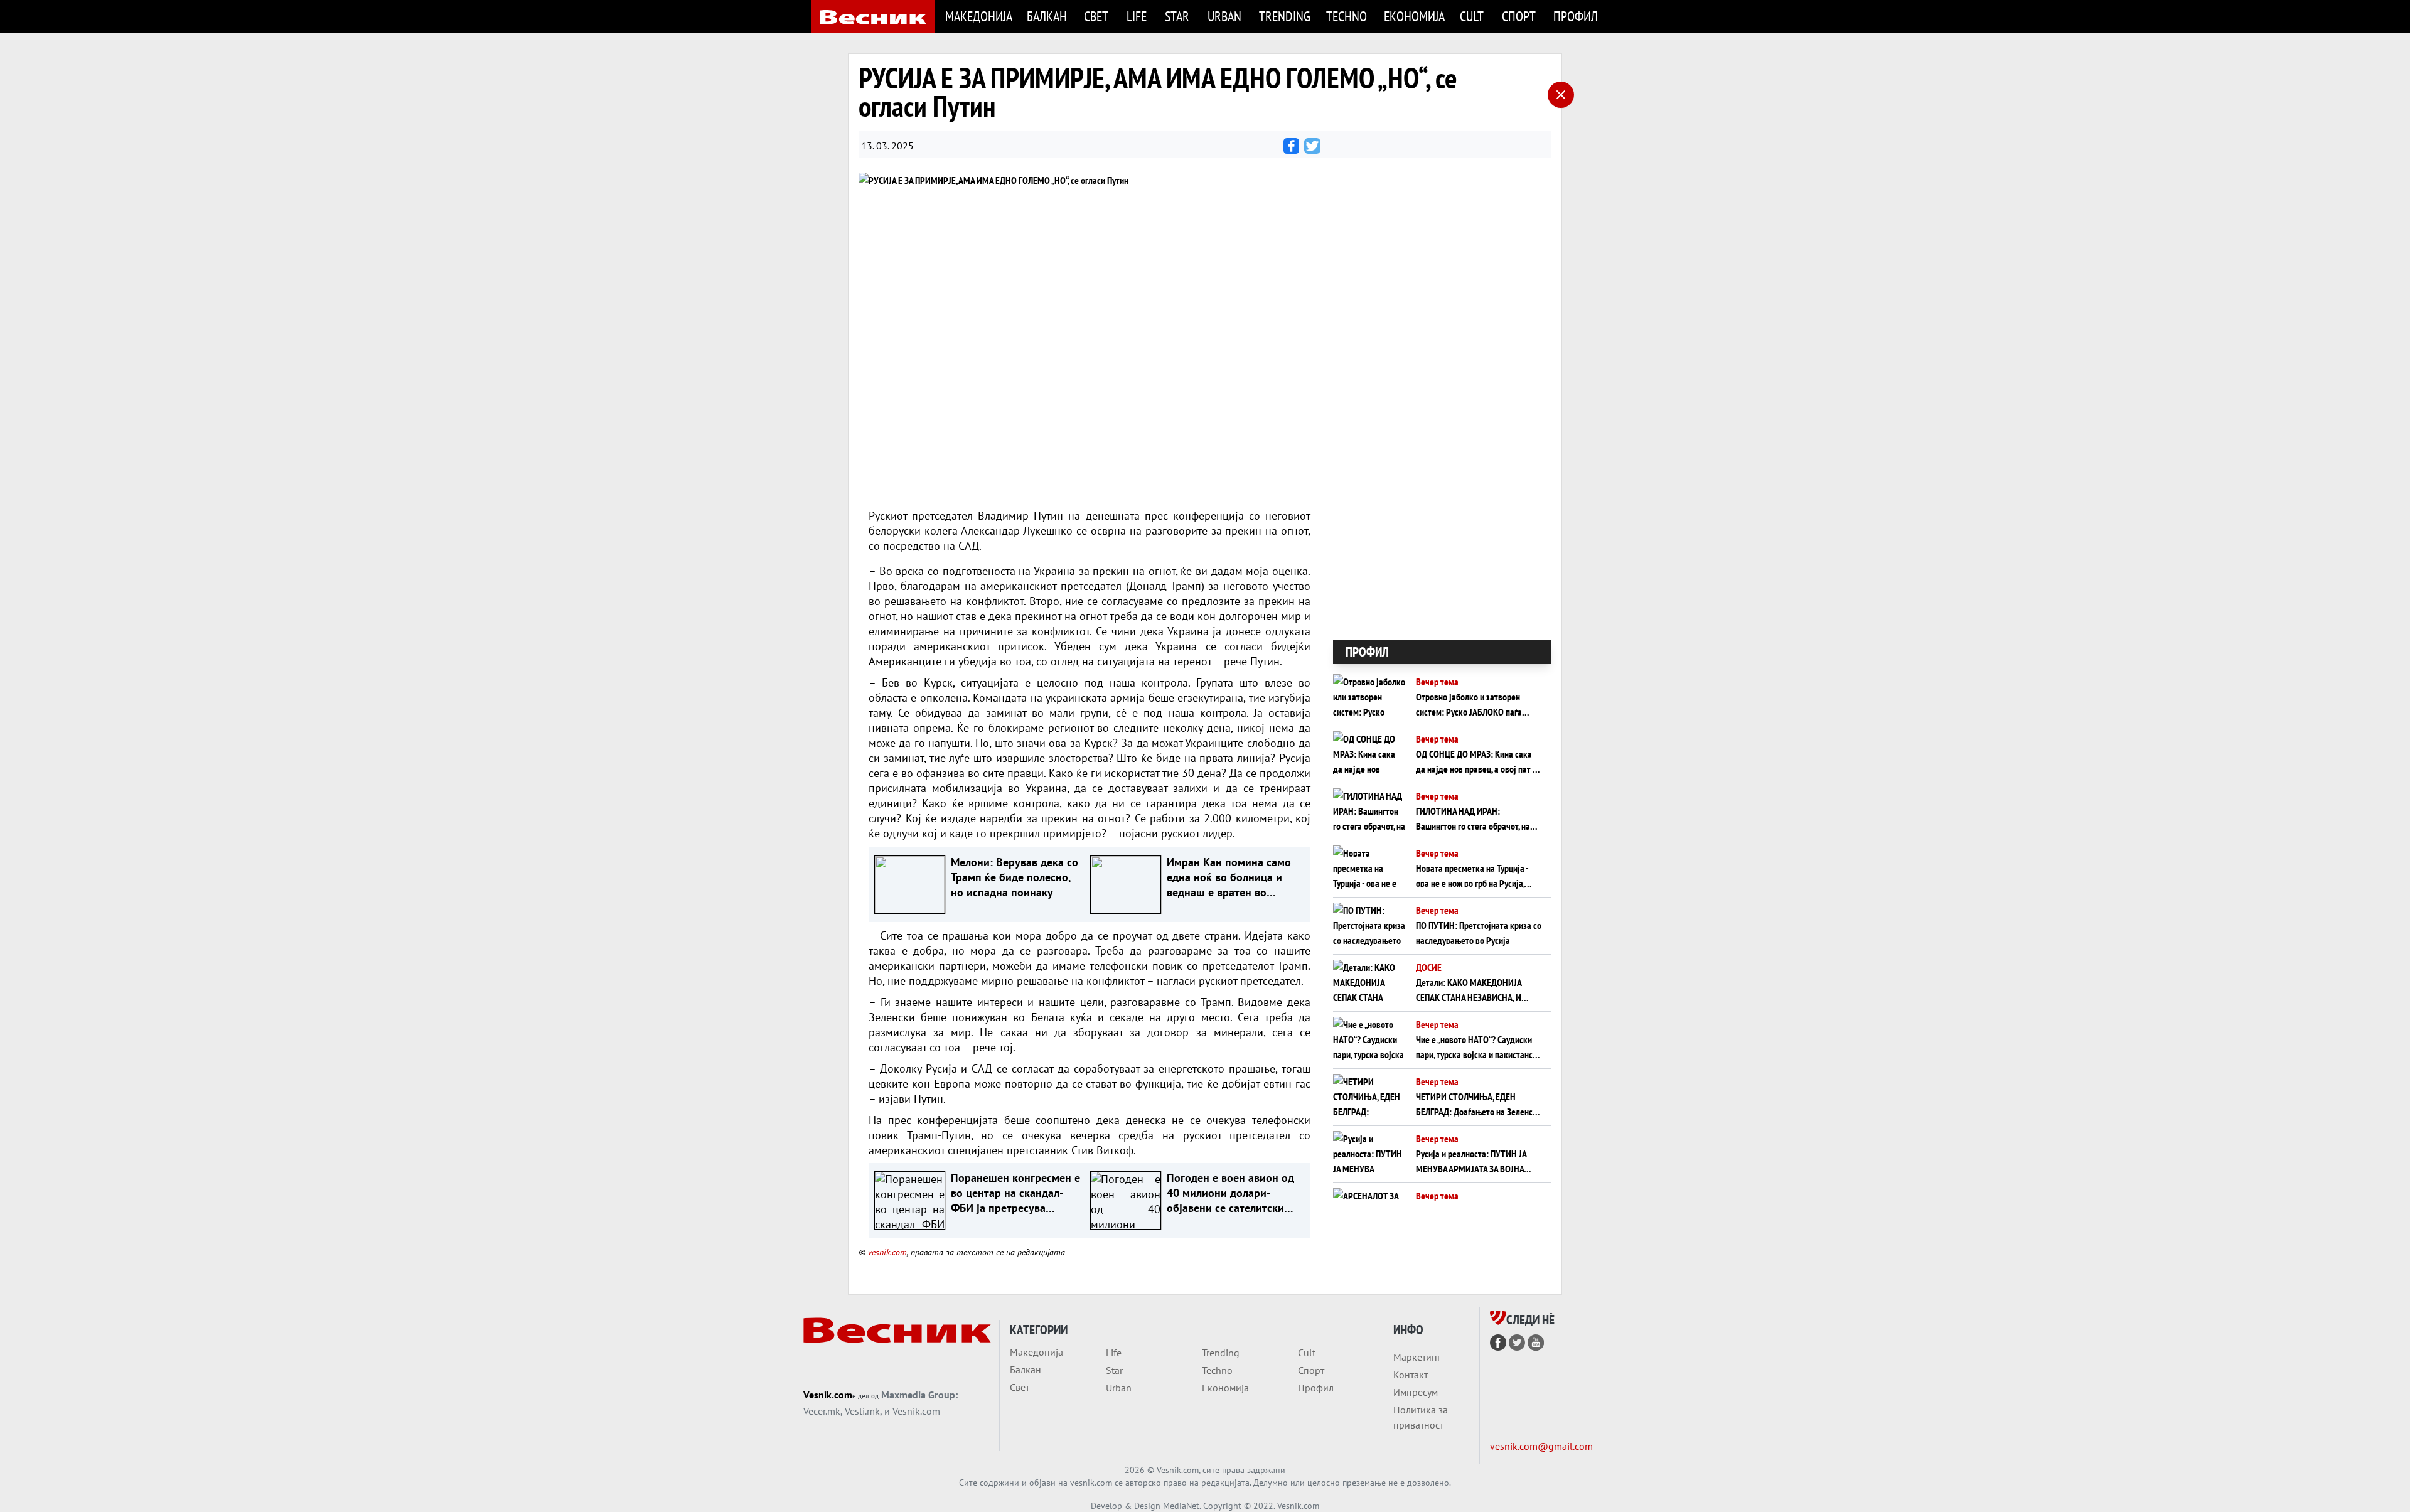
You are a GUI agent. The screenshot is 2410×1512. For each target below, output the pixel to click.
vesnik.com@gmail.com (1541, 1446)
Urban (1224, 16)
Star (1177, 16)
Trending (1285, 16)
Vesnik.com (828, 1395)
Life (1137, 16)
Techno (1347, 16)
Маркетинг (1417, 1357)
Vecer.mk (822, 1411)
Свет (1096, 16)
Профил (1576, 16)
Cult (1472, 16)
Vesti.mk (862, 1411)
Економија (1414, 16)
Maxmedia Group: (919, 1395)
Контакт (1411, 1375)
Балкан (1047, 16)
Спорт (1519, 16)
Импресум (1416, 1392)
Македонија (978, 16)
